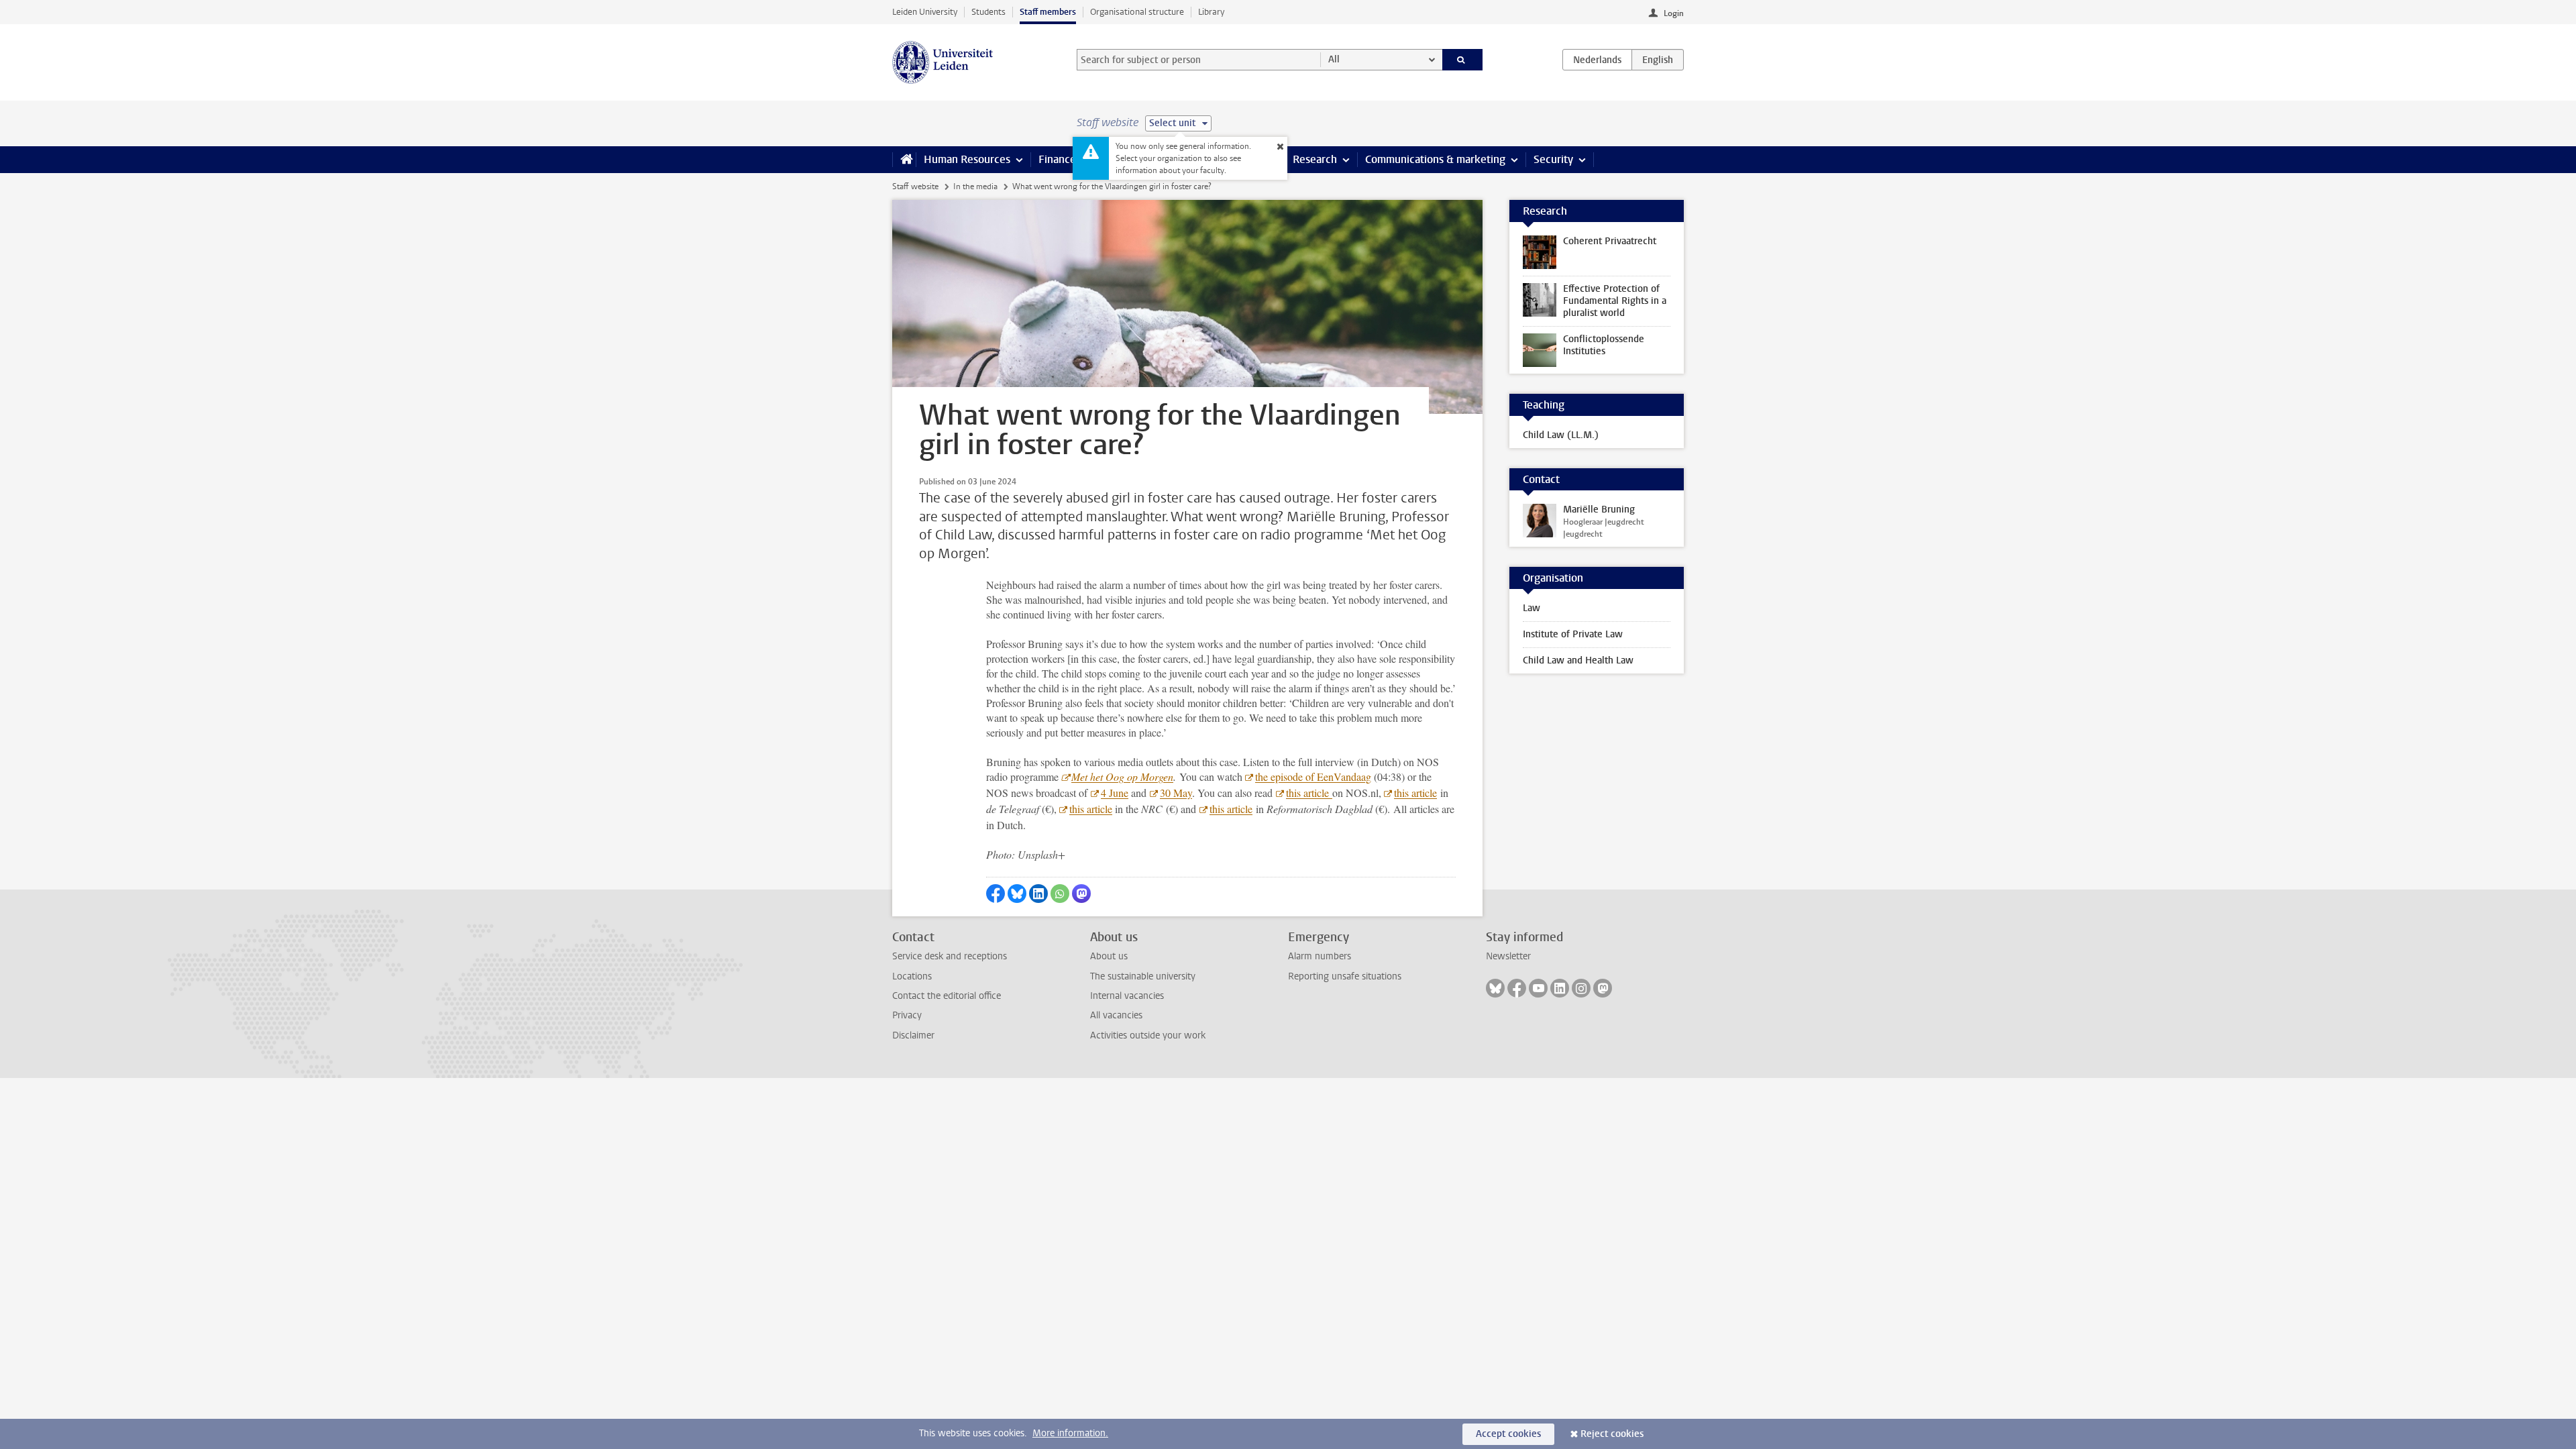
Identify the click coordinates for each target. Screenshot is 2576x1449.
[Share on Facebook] (996, 894)
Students (988, 12)
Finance (1057, 159)
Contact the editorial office (947, 996)
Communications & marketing (1435, 159)
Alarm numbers (1320, 956)
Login (1674, 13)
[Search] (1463, 60)
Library (1211, 12)
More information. (1070, 1433)
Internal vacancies (1127, 996)
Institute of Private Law (1573, 634)
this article (1309, 793)
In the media (975, 186)
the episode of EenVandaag (1313, 776)
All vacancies (1116, 1015)
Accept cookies (1508, 1434)
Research (1315, 159)
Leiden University (925, 12)
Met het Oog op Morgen (1122, 776)
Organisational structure (1137, 12)
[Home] (904, 160)
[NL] (1597, 60)
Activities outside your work (1148, 1035)
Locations (912, 976)
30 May (1176, 793)
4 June (1115, 793)
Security (1553, 159)
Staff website (915, 186)
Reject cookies (1612, 1434)
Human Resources (967, 159)
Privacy (907, 1015)
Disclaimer (913, 1035)
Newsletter (1508, 956)
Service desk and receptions (950, 956)
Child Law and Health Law (1578, 660)
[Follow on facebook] (1517, 988)
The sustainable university (1143, 976)
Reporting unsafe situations (1345, 976)
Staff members (1048, 12)
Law (1532, 608)
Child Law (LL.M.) (1561, 435)
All (1334, 59)
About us (1109, 956)
